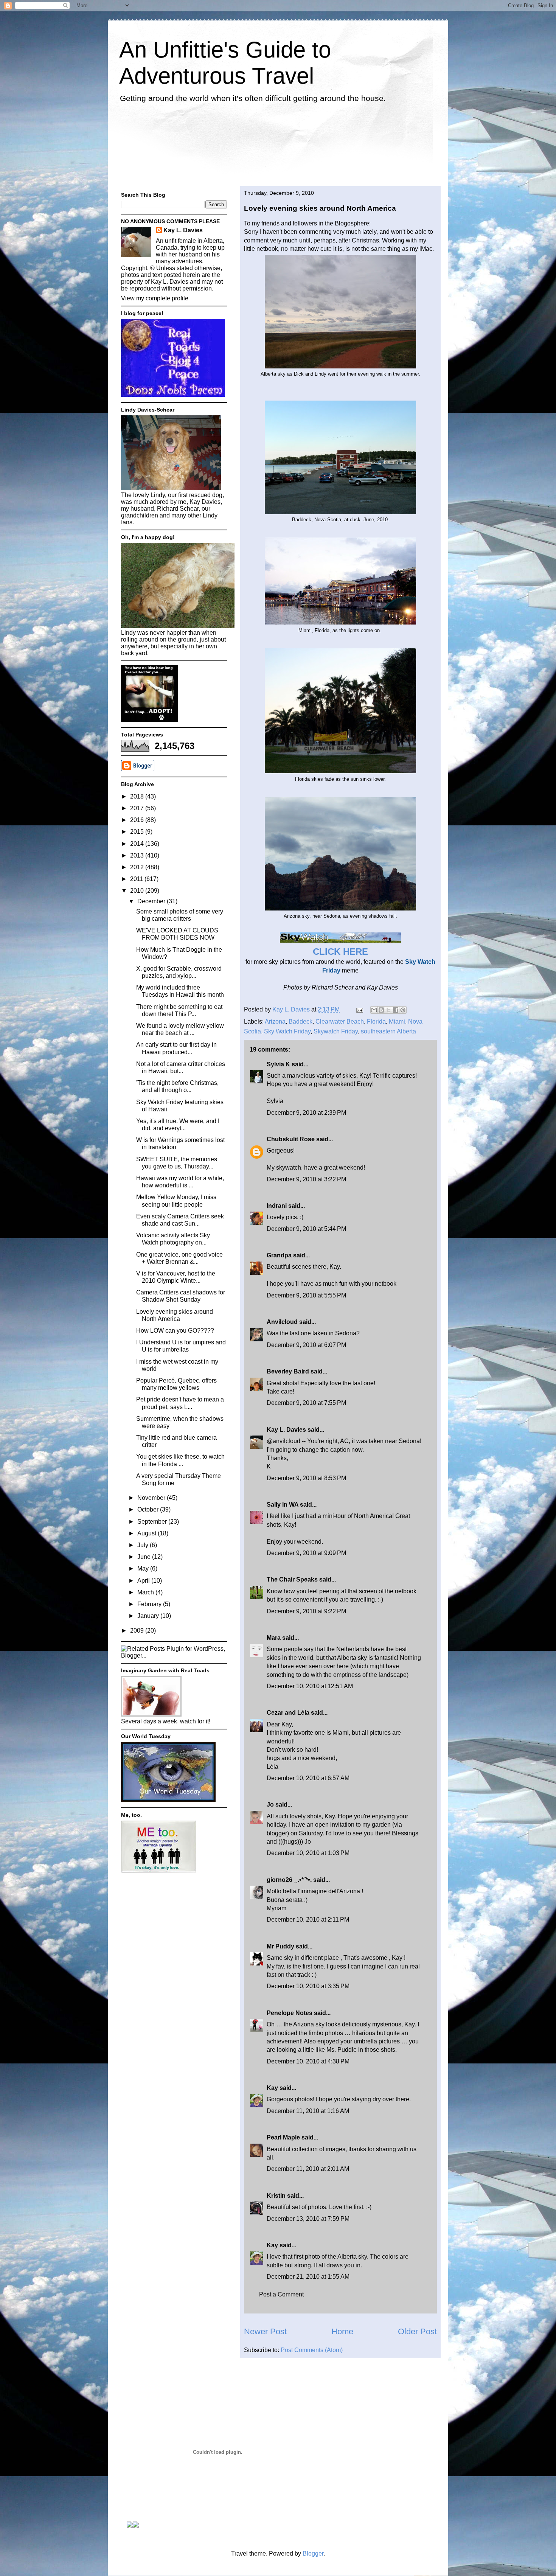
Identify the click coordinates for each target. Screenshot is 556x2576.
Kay (272, 2088)
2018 (138, 796)
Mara (274, 1638)
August (148, 1533)
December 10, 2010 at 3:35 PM (308, 1986)
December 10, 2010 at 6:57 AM (308, 1778)
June (145, 1557)
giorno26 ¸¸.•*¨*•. (289, 1880)
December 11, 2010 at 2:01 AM (308, 2169)
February (150, 1604)
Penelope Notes (290, 2013)
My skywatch (284, 1168)
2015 (138, 832)
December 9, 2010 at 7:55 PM (306, 1403)
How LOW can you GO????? (175, 1331)
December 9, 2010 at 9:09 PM (306, 1553)
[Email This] (374, 1010)
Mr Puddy (280, 1946)
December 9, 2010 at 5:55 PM (306, 1295)
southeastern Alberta (388, 1031)
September (153, 1522)
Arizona (275, 1022)
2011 (137, 879)
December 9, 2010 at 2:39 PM (306, 1113)
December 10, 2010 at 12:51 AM (310, 1686)
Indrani (277, 1206)
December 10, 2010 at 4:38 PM (308, 2061)
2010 (138, 891)
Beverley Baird (288, 1371)
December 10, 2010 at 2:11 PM (308, 1920)
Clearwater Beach (340, 1022)
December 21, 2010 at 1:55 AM (308, 2277)
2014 (138, 844)
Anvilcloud (282, 1322)
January (149, 1616)
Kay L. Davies (286, 1430)
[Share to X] (388, 1010)
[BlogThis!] (381, 1010)
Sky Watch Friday (287, 1031)
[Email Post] (359, 1009)
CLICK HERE (340, 952)
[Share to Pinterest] (403, 1010)
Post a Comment (281, 2294)
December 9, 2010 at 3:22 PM (306, 1179)
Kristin (276, 2196)
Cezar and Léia (288, 1713)
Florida (376, 1022)
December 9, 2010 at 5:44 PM (306, 1229)
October (149, 1509)
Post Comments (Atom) (312, 2350)
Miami (397, 1022)
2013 (138, 855)
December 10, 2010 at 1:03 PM (308, 1853)
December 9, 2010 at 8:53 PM (306, 1478)
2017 (138, 808)
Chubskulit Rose (291, 1139)
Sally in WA (283, 1505)
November (152, 1498)
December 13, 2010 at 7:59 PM (308, 2219)
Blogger (313, 2553)
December (152, 901)
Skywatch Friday (336, 1031)
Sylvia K (278, 1064)
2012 (138, 867)
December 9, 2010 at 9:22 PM (306, 1611)
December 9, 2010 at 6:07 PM (306, 1345)
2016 (138, 820)
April (144, 1581)
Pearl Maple (283, 2137)
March (146, 1592)
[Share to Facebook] (396, 1010)
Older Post (417, 2331)
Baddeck (301, 1022)
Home (342, 2331)
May (144, 1568)
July (144, 1545)
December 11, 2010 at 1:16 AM (308, 2111)
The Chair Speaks (292, 1579)
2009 (138, 1631)
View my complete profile (155, 298)
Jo (270, 1805)
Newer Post (265, 2331)
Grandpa (279, 1255)
